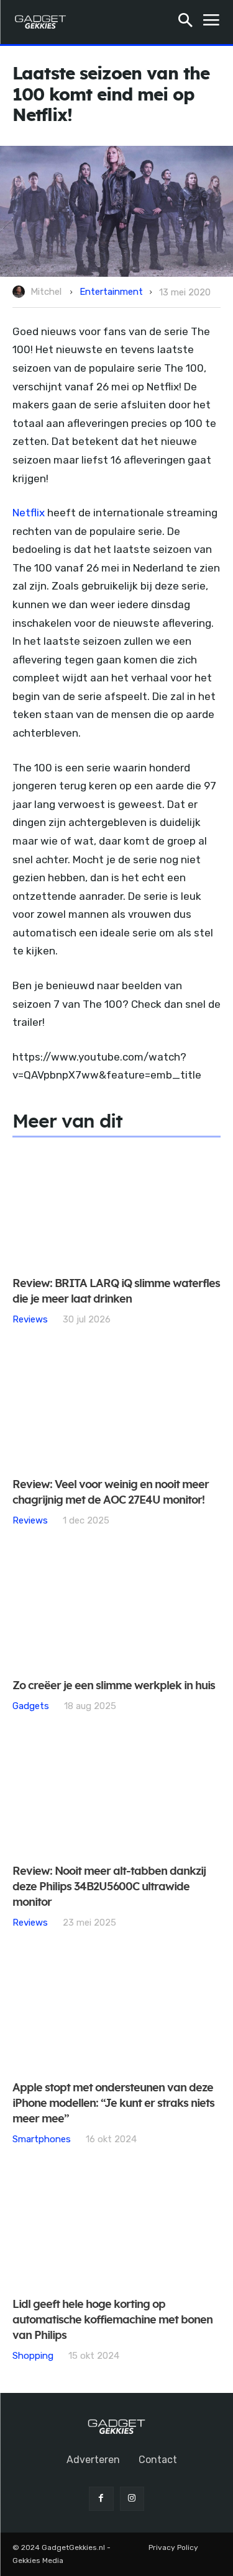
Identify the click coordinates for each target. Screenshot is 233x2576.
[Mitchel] (21, 292)
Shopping (33, 2355)
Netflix (29, 513)
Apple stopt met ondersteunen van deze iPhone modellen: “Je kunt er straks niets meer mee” (113, 2104)
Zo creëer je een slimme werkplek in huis (114, 1686)
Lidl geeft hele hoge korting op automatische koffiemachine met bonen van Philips (112, 2320)
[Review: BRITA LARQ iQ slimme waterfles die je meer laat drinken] (116, 1208)
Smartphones (42, 2139)
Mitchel (46, 292)
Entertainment (111, 292)
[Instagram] (132, 2499)
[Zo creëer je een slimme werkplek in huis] (116, 1610)
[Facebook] (101, 2499)
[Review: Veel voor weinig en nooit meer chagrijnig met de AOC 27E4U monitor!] (116, 1409)
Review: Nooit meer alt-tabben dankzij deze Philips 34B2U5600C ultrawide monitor (109, 1887)
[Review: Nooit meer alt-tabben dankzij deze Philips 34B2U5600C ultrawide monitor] (116, 1796)
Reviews (30, 1319)
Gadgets (31, 1706)
